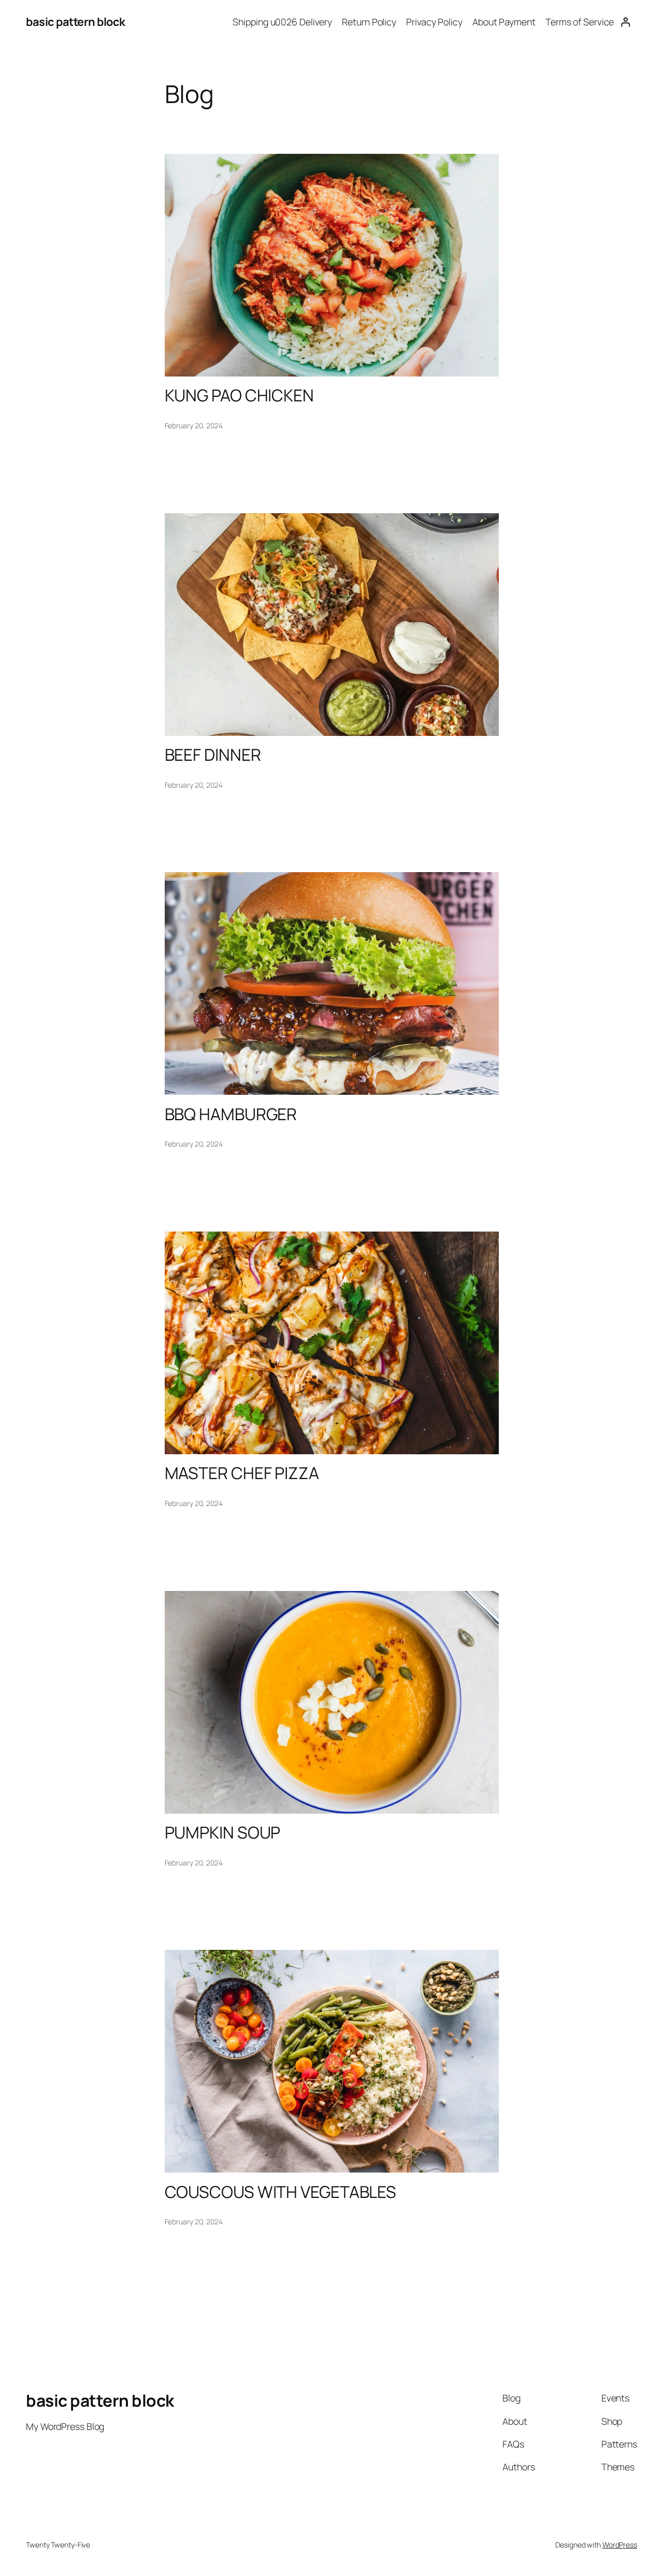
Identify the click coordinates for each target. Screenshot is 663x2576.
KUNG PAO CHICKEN (239, 396)
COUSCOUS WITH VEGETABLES (281, 2192)
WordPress (620, 2545)
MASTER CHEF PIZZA (242, 1473)
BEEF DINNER (213, 755)
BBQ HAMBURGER (231, 1115)
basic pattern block (76, 22)
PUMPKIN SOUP (223, 1833)
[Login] (625, 22)
